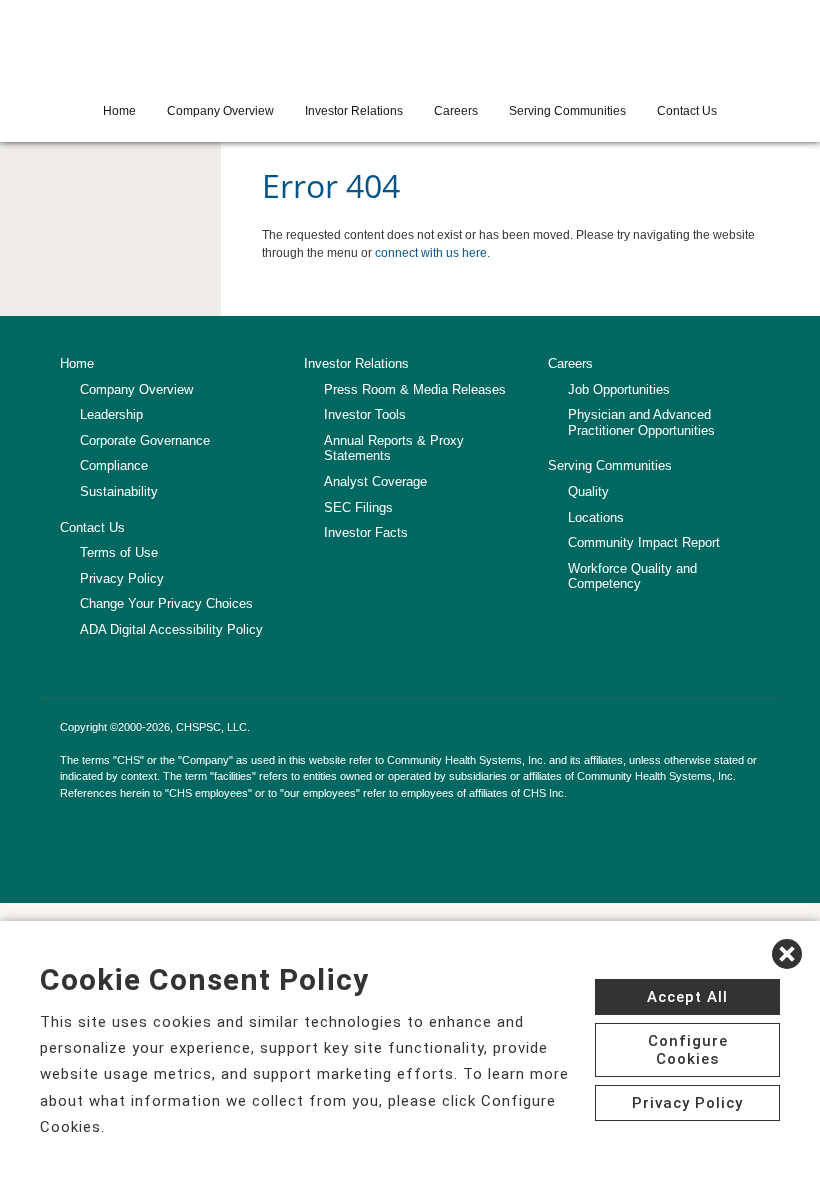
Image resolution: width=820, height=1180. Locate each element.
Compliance (114, 465)
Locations (596, 517)
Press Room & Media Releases (415, 389)
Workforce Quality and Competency (632, 576)
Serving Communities (567, 111)
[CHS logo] (410, 45)
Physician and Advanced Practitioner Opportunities (641, 422)
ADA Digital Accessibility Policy (171, 629)
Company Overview (220, 111)
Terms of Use (119, 552)
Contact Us (687, 111)
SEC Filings (358, 507)
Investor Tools (365, 414)
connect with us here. (432, 253)
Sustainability (119, 491)
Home (119, 111)
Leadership (111, 414)
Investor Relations (354, 111)
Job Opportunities (619, 389)
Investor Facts (366, 532)
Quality (588, 491)
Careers (456, 111)
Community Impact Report (644, 542)
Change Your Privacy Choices (166, 603)
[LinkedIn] (71, 832)
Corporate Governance (145, 440)
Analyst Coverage (375, 481)
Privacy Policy (122, 578)
